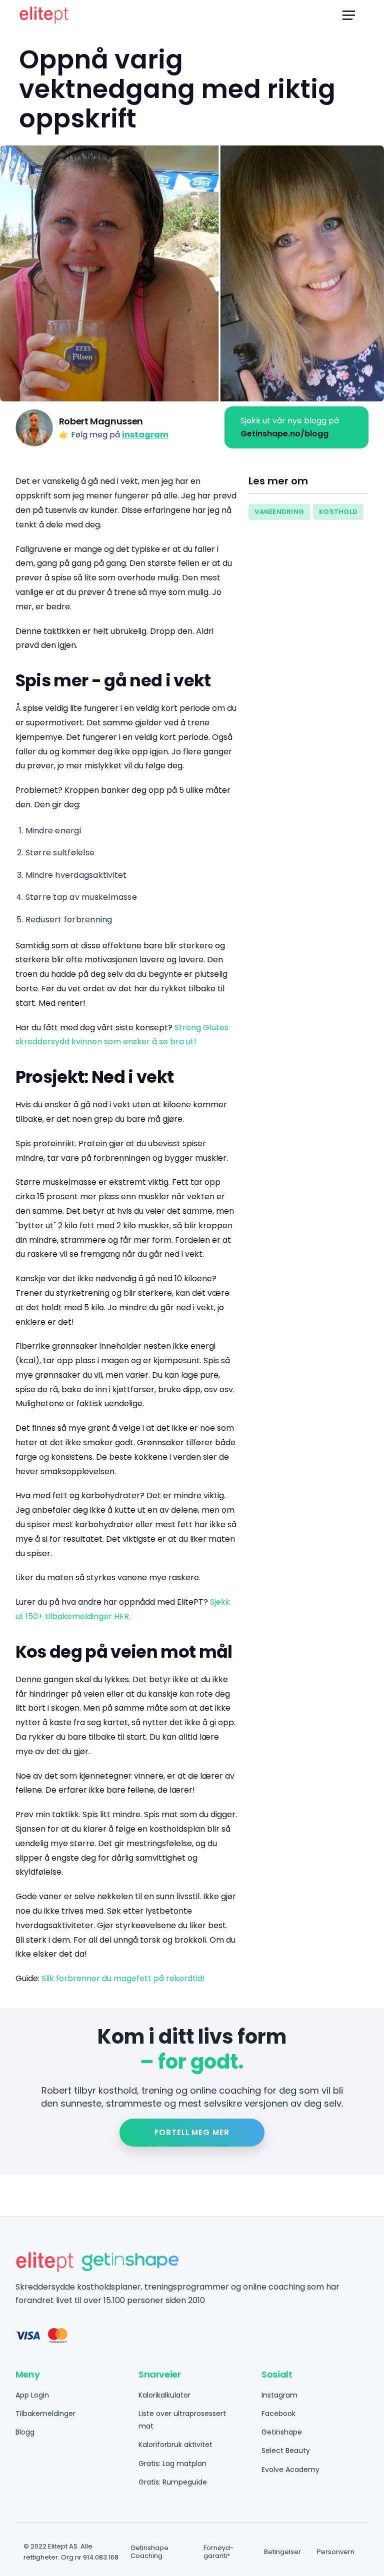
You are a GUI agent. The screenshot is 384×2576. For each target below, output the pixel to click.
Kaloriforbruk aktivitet (175, 2445)
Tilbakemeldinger (45, 2414)
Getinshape (282, 2432)
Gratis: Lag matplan (172, 2464)
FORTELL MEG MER (192, 2132)
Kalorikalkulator (164, 2395)
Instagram (279, 2395)
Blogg (25, 2432)
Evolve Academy (290, 2470)
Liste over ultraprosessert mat (182, 2420)
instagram (145, 435)
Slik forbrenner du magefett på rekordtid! (123, 1978)
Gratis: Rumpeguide (173, 2482)
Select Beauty (286, 2451)
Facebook (278, 2414)
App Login (32, 2395)
